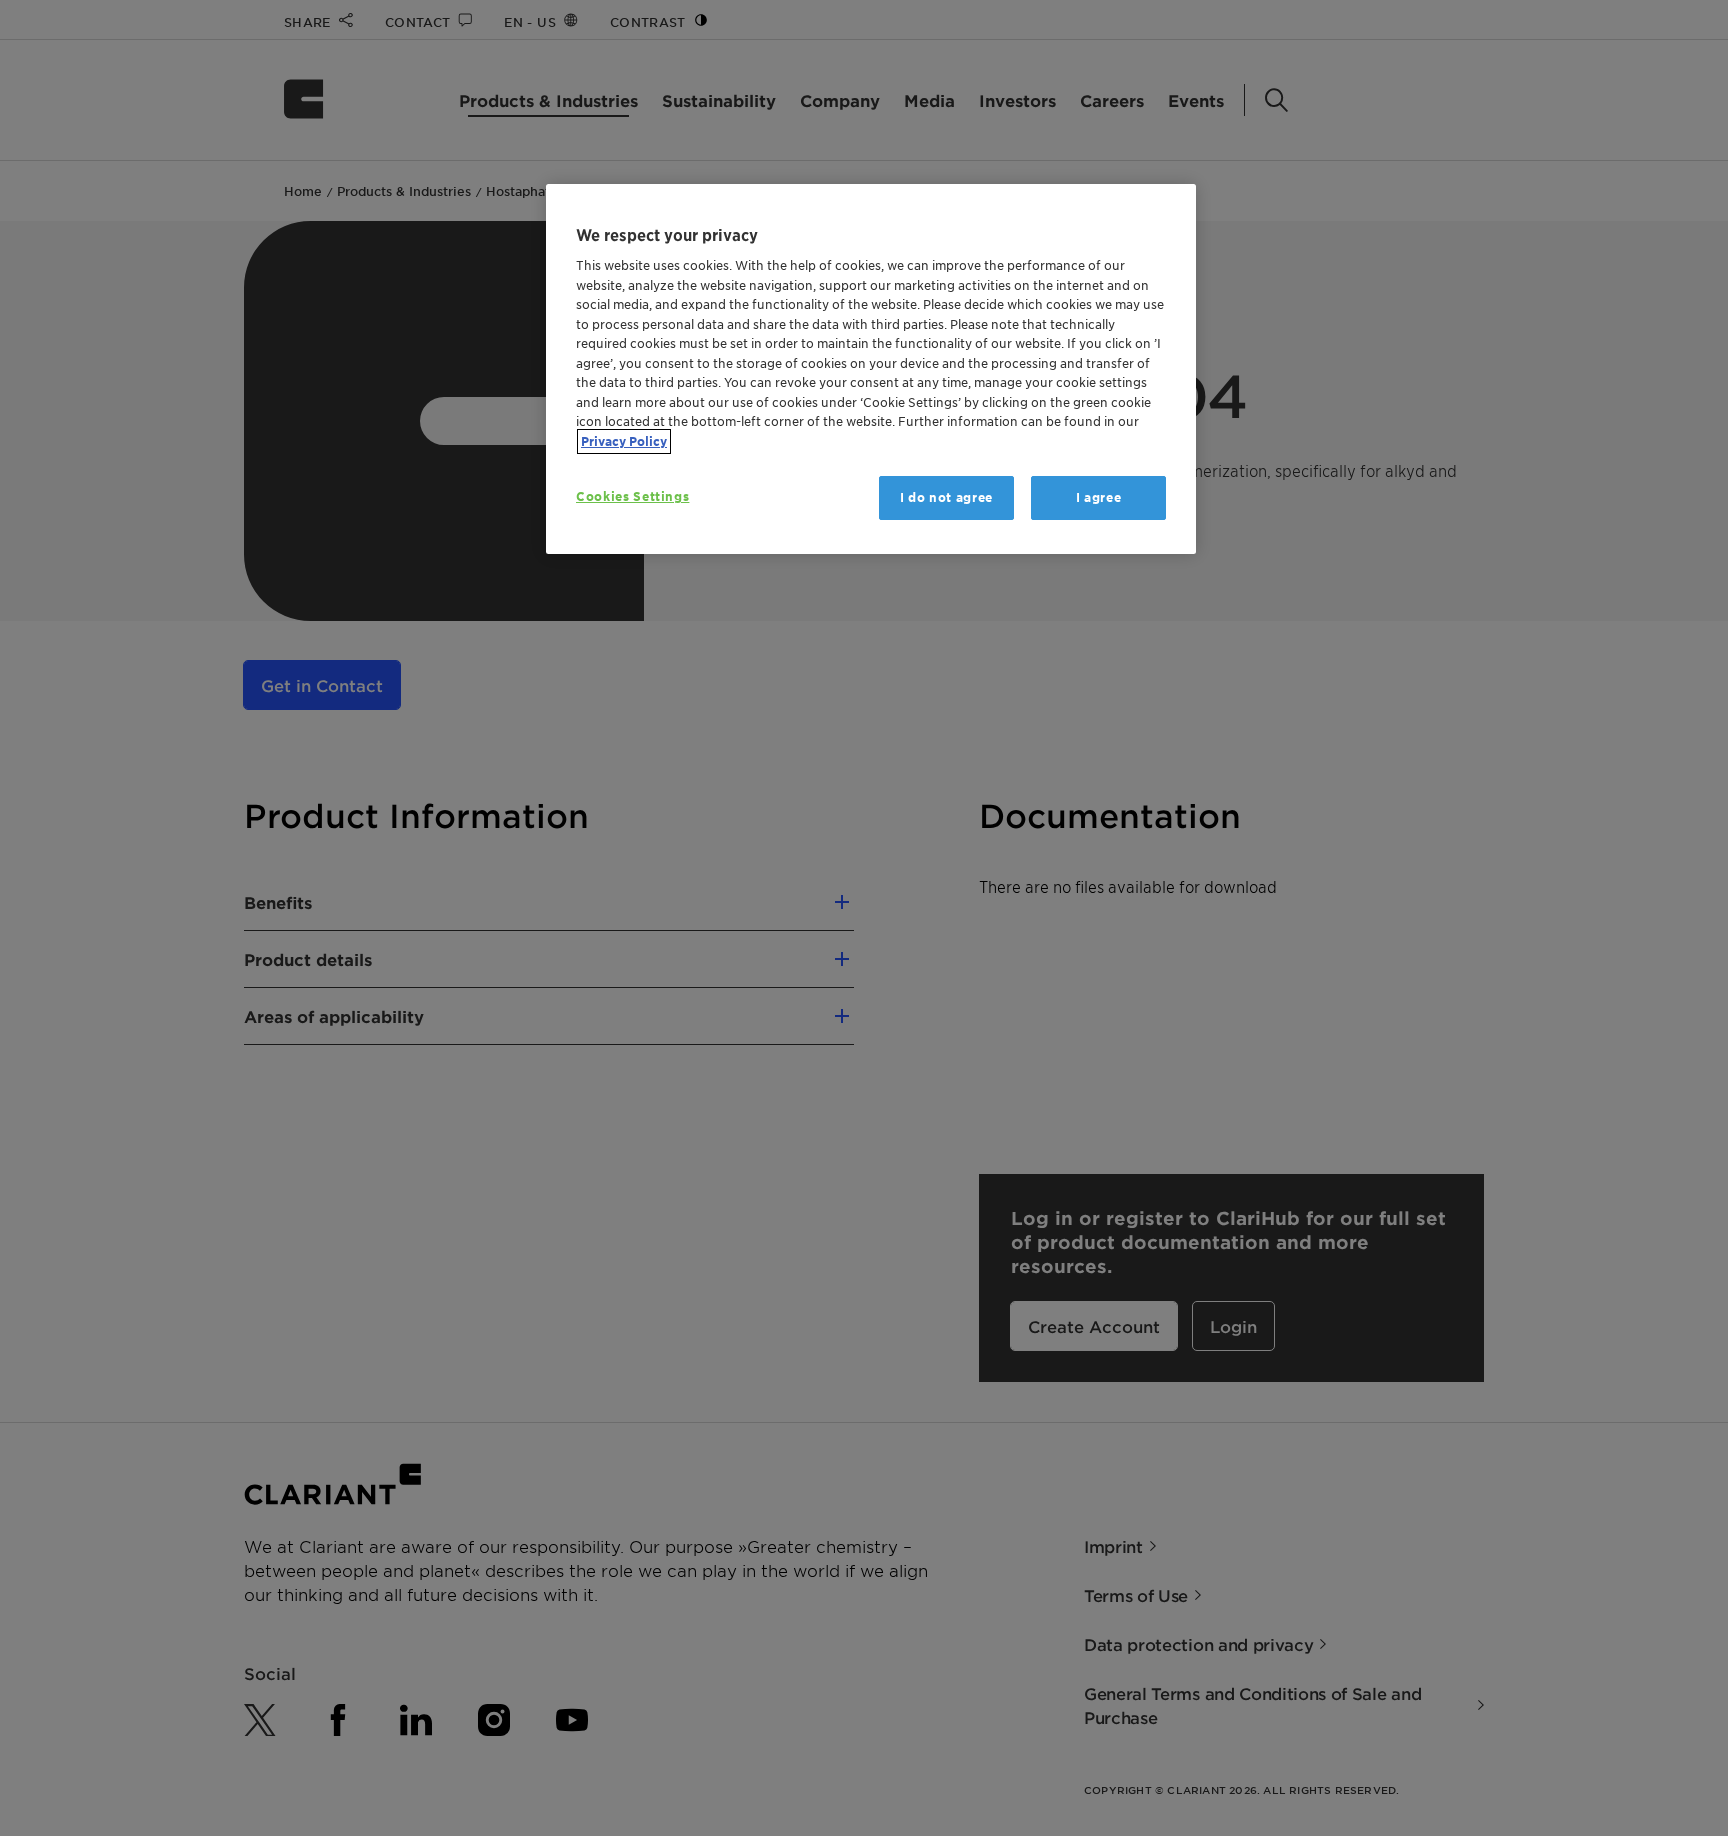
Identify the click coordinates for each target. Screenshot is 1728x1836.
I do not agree (946, 497)
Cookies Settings (632, 496)
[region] (871, 369)
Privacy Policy (624, 441)
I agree (1099, 497)
